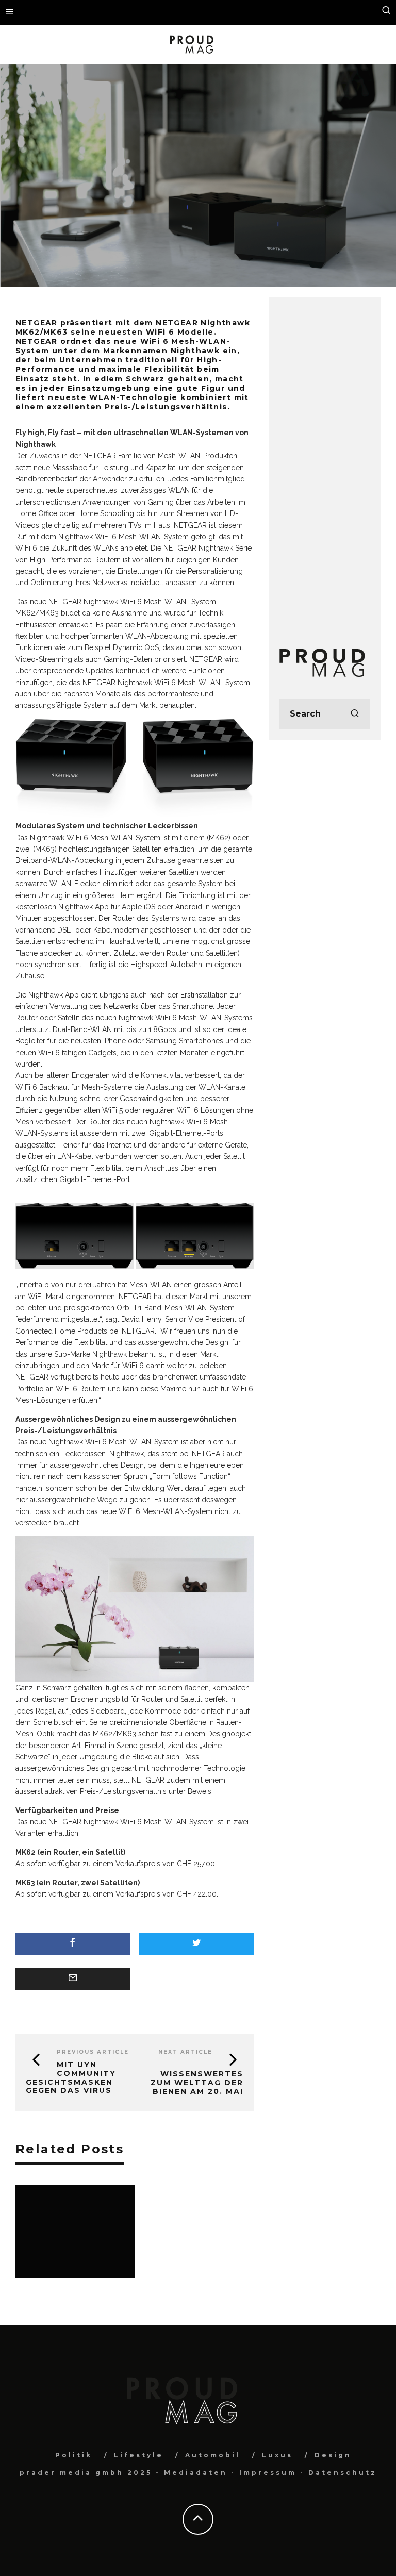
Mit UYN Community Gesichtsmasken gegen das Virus (71, 2078)
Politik (74, 2455)
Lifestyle (139, 2455)
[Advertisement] (325, 462)
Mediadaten (196, 2473)
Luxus (277, 2455)
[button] (75, 1236)
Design (204, 192)
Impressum (268, 2473)
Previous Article (93, 2052)
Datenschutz (343, 2473)
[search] (355, 714)
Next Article (185, 2052)
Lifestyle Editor (156, 192)
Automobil (213, 2455)
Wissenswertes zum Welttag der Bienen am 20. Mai (197, 2083)
